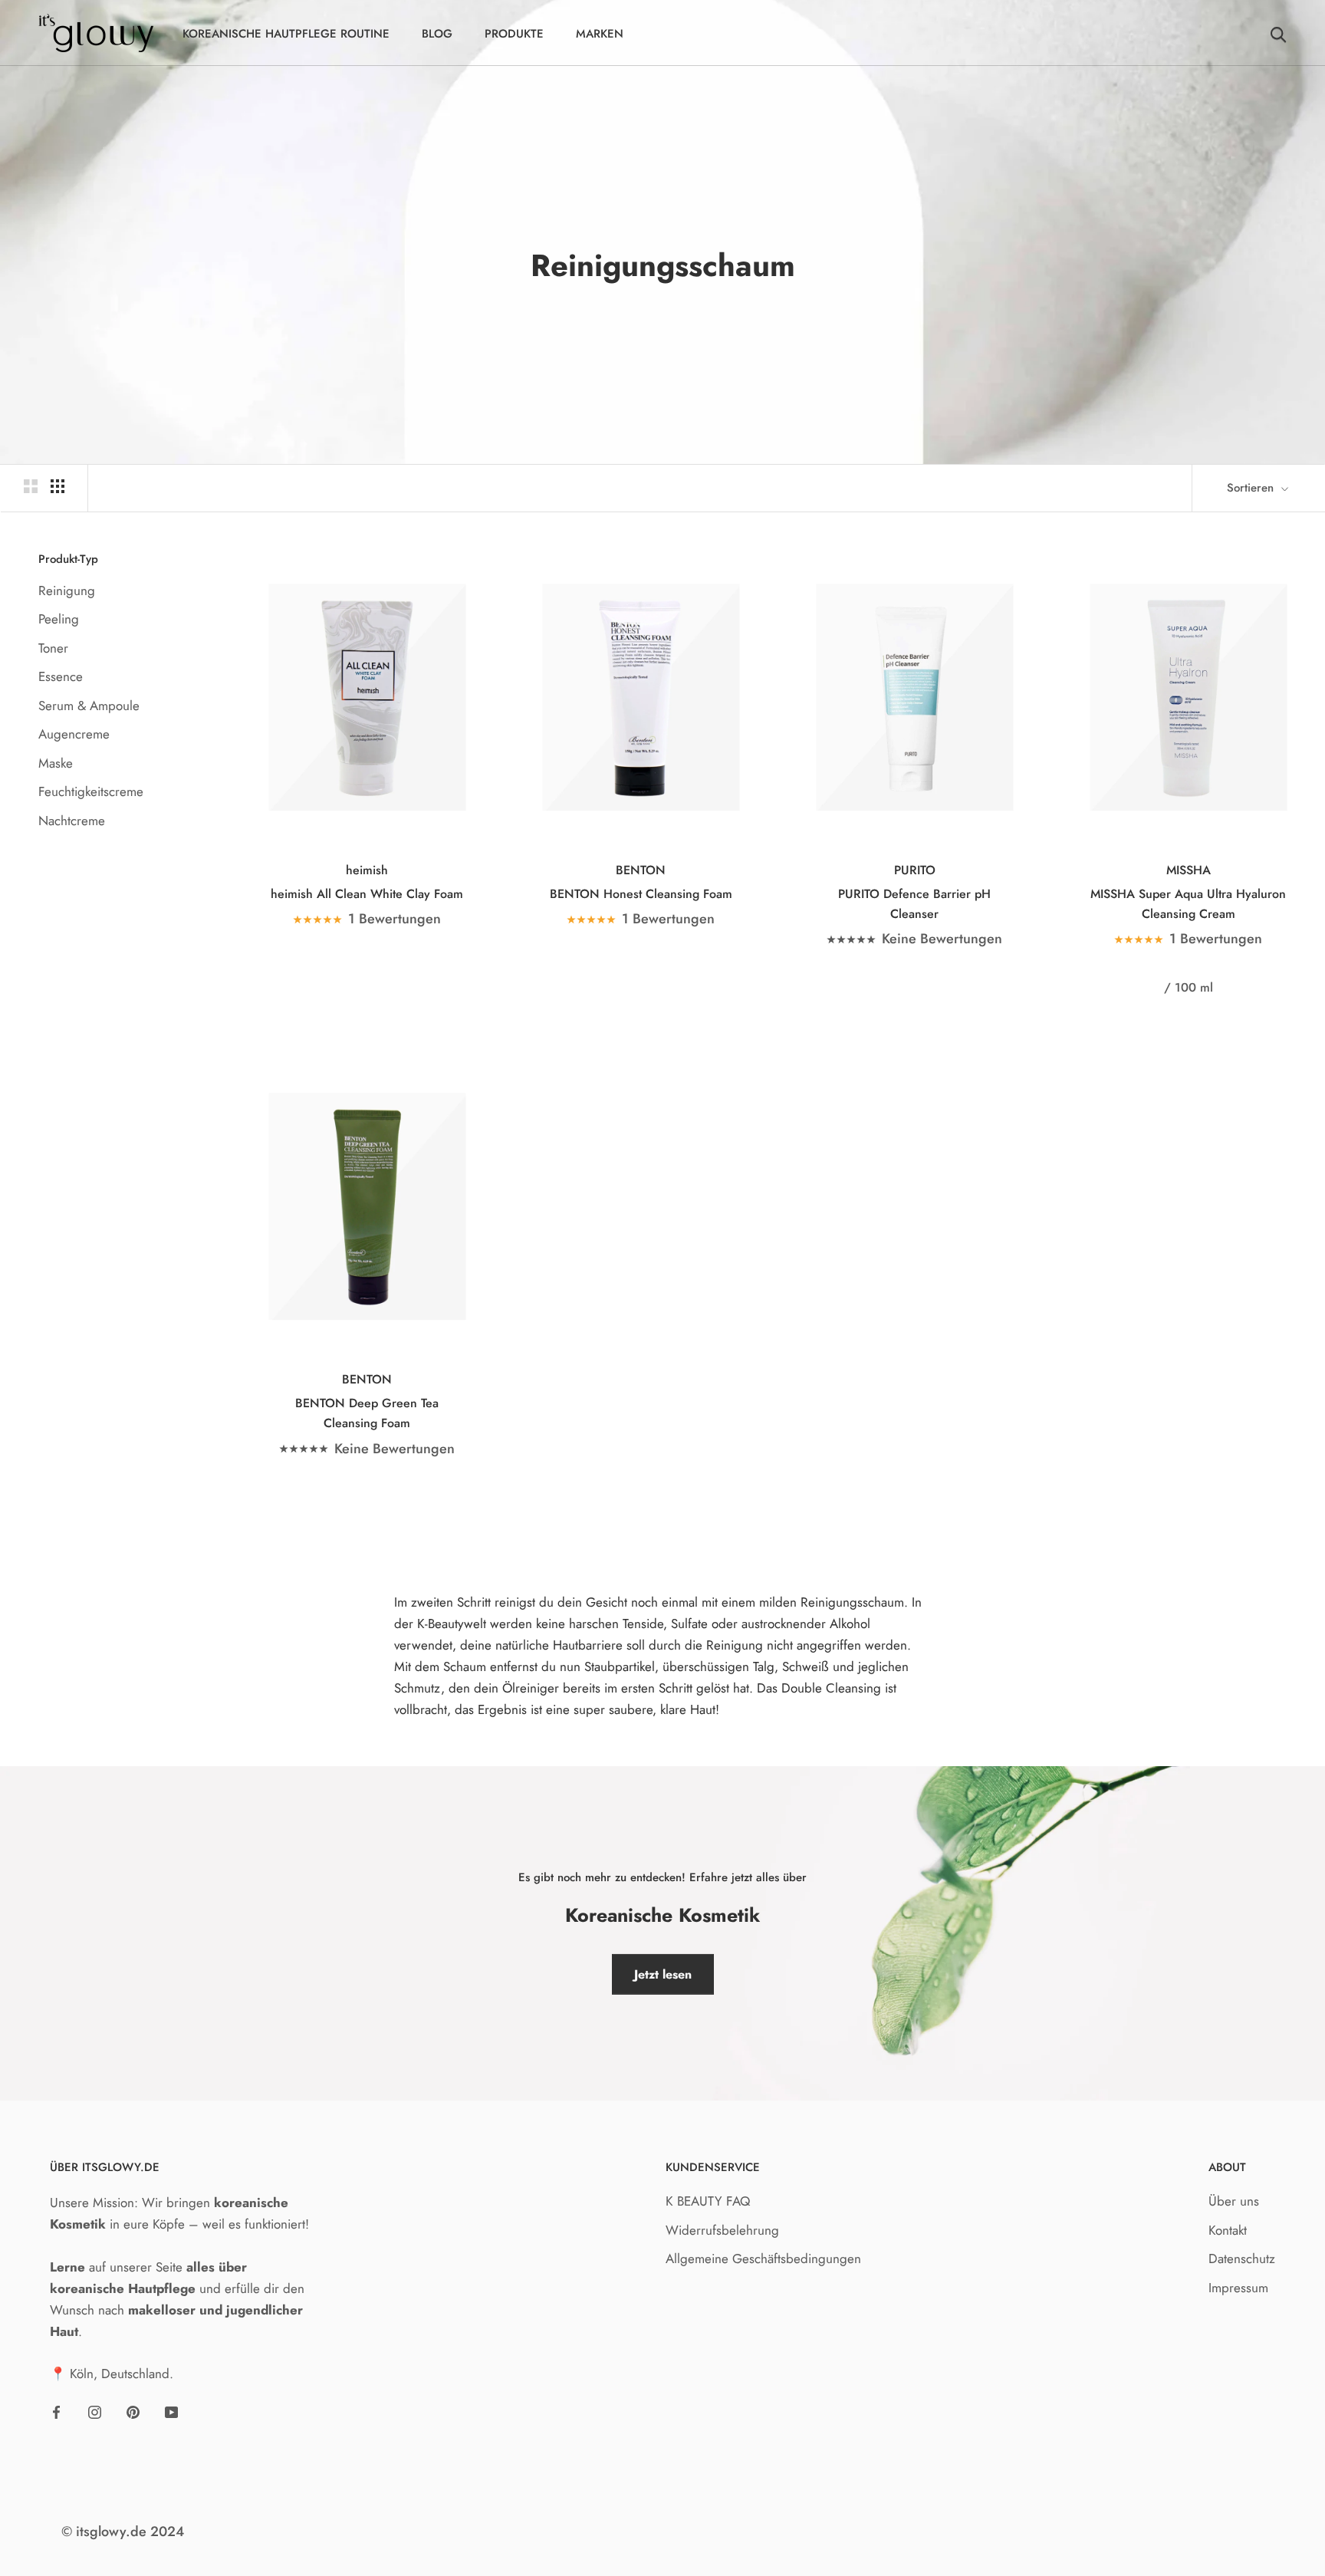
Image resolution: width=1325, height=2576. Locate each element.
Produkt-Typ (68, 559)
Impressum (1238, 2288)
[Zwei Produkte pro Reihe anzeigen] (31, 486)
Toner (53, 648)
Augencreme (74, 734)
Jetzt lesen (663, 1974)
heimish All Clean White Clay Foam (367, 894)
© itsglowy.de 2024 (123, 2532)
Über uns (1234, 2201)
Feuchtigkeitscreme (91, 791)
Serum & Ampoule (89, 706)
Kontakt (1228, 2230)
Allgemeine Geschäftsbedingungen (763, 2259)
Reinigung (67, 591)
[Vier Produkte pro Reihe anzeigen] (58, 486)
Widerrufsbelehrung (722, 2230)
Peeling (59, 619)
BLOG (437, 34)
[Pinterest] (133, 2410)
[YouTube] (171, 2410)
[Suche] (1279, 33)
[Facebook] (56, 2410)
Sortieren (1252, 488)
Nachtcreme (72, 821)
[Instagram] (95, 2410)
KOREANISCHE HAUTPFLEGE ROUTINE (286, 34)
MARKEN (600, 34)
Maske (56, 763)
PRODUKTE (514, 34)
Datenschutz (1242, 2259)
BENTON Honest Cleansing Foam (641, 894)
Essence (61, 676)
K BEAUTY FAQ (708, 2201)
